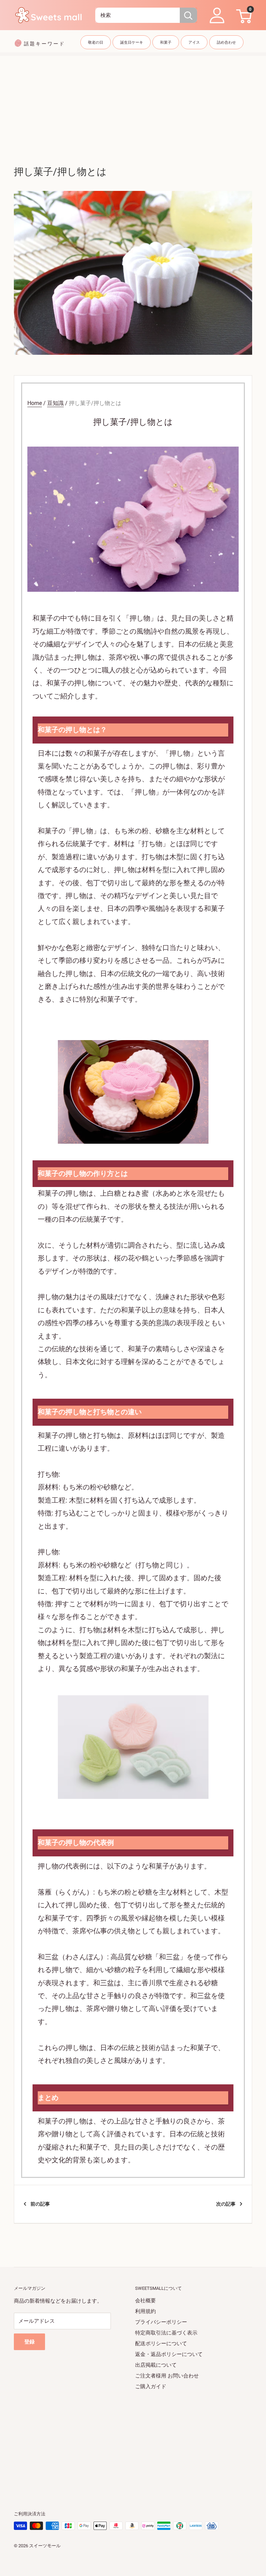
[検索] (188, 15)
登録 (29, 2342)
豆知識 (55, 403)
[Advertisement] (133, 104)
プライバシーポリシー (161, 2322)
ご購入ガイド (151, 2386)
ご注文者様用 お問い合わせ (167, 2376)
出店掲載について (156, 2365)
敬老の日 (96, 42)
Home (35, 403)
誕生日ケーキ (132, 42)
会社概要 (145, 2301)
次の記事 (226, 2204)
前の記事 (40, 2204)
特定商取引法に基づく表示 (166, 2333)
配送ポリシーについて (161, 2344)
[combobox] (138, 15)
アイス (194, 42)
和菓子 (166, 42)
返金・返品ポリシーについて (169, 2354)
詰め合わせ (226, 42)
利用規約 (145, 2311)
